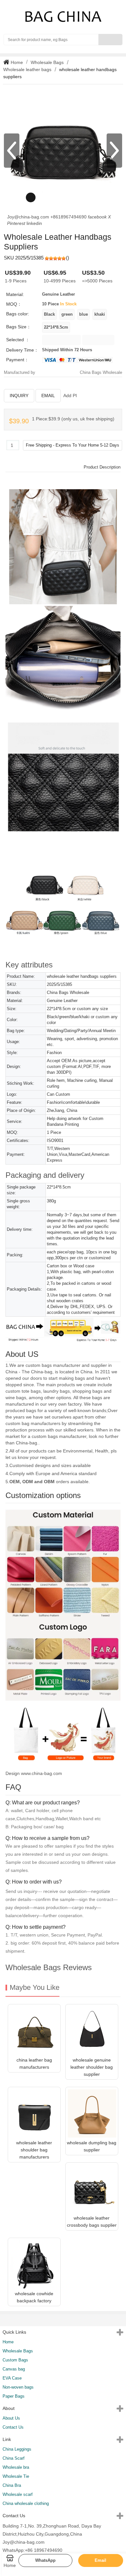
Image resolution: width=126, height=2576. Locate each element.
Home (16, 62)
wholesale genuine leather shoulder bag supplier (92, 2067)
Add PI (70, 396)
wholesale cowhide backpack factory (34, 2297)
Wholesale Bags (47, 62)
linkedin (34, 223)
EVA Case (12, 2378)
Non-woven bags (18, 2387)
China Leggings (17, 2449)
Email (48, 396)
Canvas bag (14, 2369)
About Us (11, 2418)
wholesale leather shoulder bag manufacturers (34, 2150)
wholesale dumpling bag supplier (92, 2146)
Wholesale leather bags (27, 69)
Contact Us (13, 2427)
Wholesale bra (16, 2467)
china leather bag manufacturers (34, 2064)
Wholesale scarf (18, 2494)
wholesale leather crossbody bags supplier (92, 2222)
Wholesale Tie (16, 2476)
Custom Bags (15, 2360)
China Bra (12, 2485)
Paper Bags (14, 2396)
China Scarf (14, 2458)
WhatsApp (45, 2560)
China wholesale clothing (26, 2503)
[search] (110, 40)
